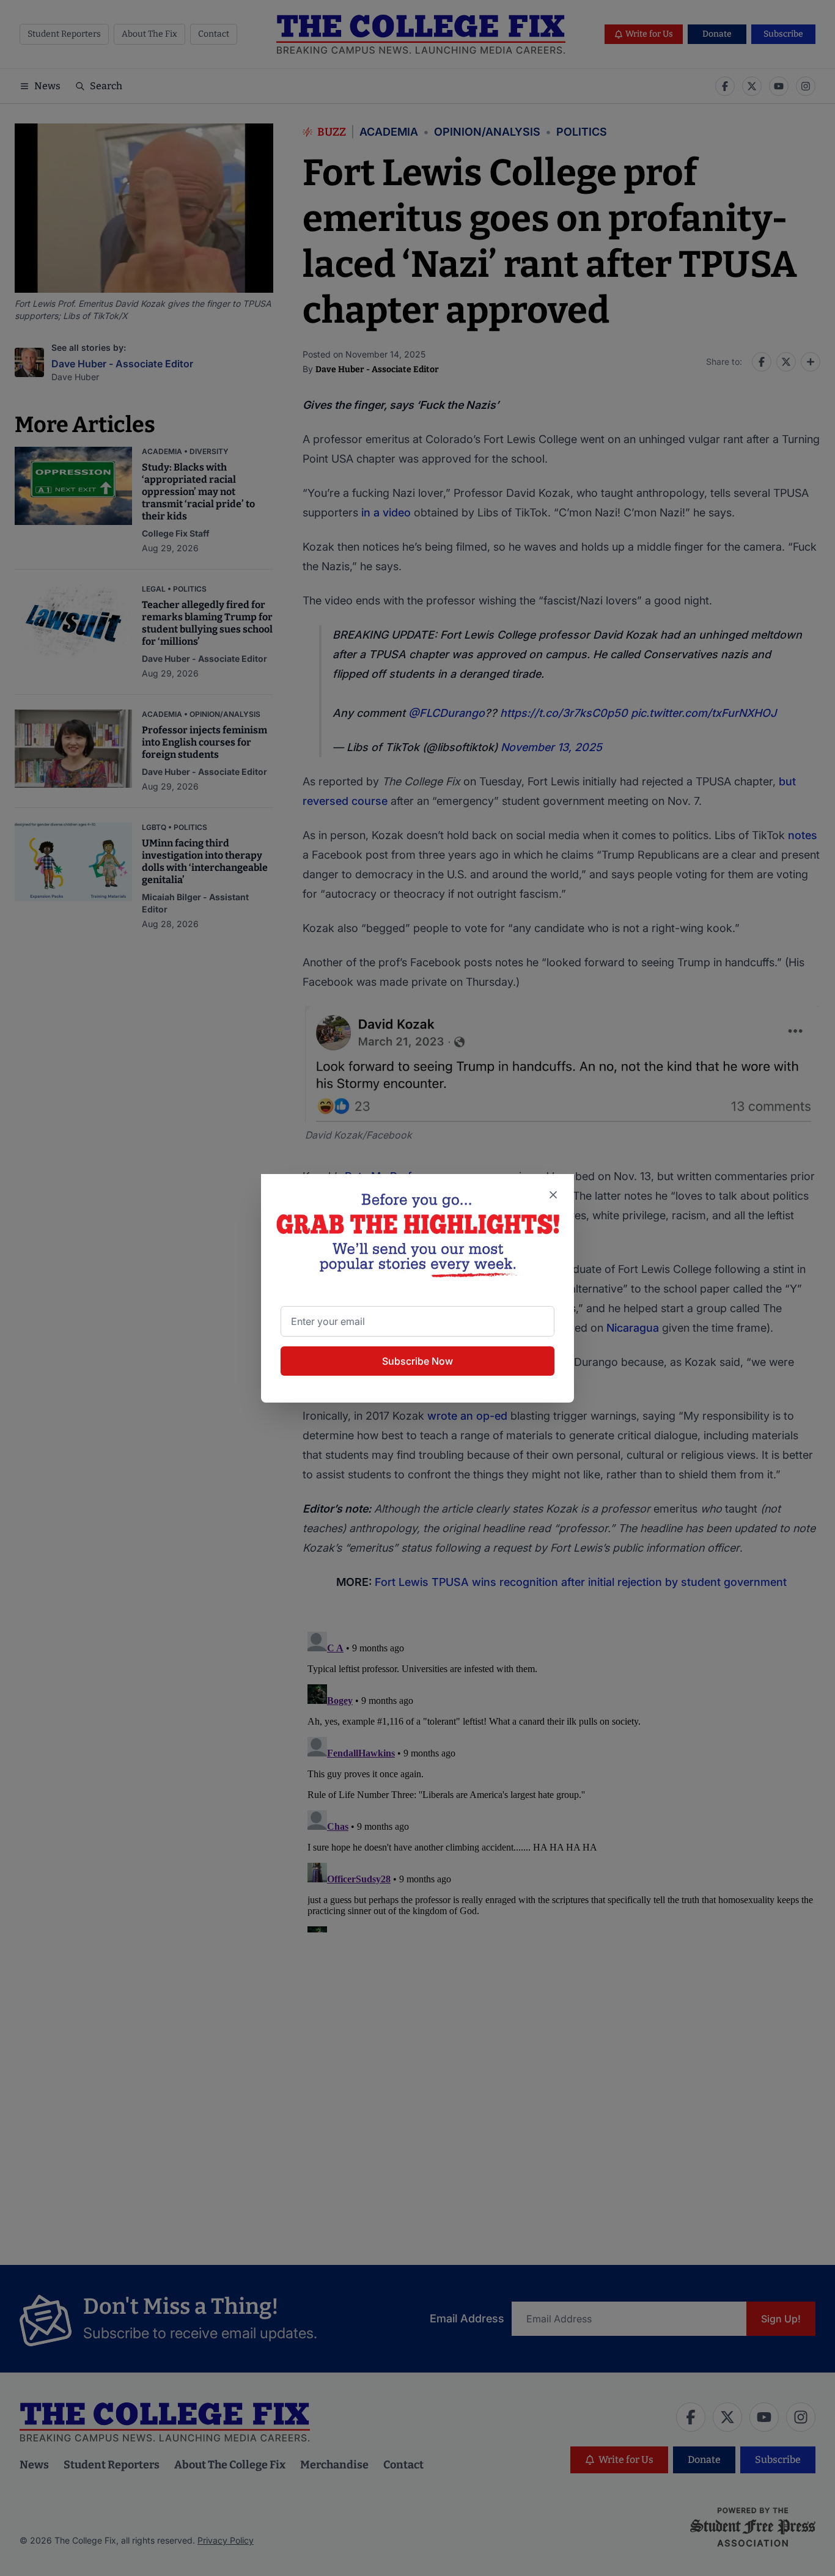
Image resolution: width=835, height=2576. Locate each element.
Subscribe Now (417, 1361)
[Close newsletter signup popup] (553, 1195)
